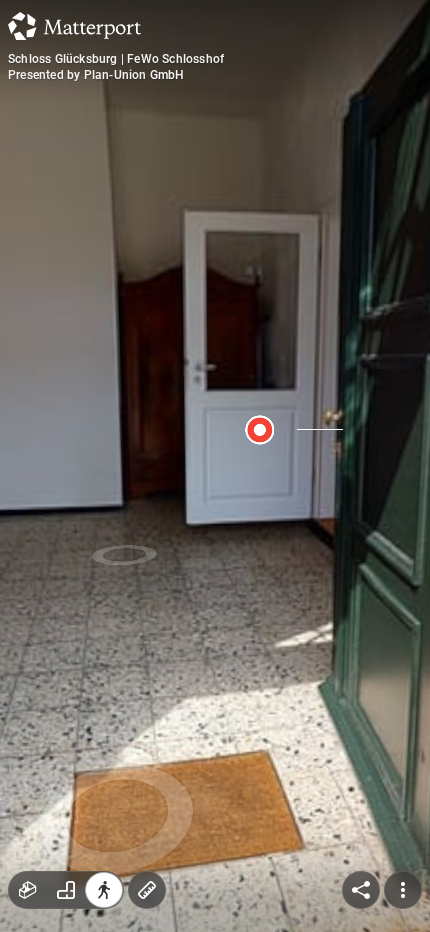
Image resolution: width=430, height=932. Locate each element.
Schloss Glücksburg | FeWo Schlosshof (116, 59)
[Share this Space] (361, 890)
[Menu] (403, 890)
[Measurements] (147, 890)
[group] (66, 890)
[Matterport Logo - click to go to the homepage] (74, 26)
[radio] (28, 890)
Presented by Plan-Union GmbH (96, 75)
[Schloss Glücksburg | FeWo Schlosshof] (215, 466)
